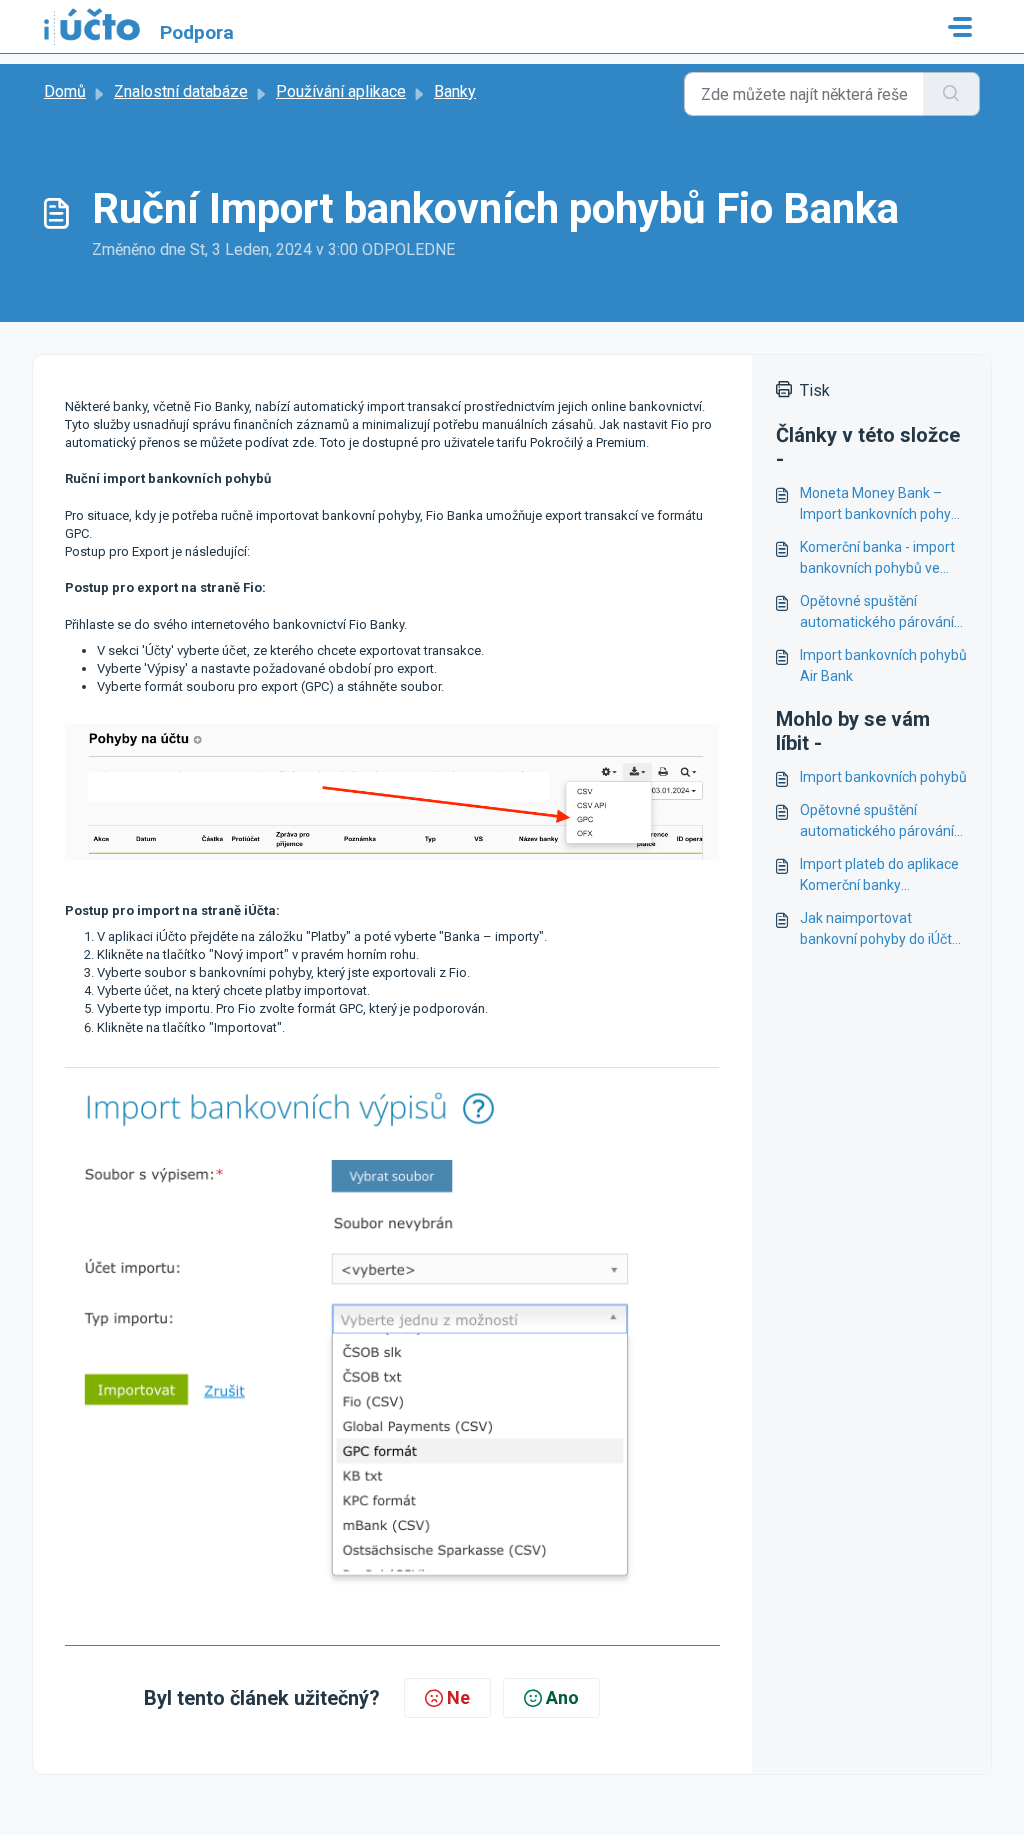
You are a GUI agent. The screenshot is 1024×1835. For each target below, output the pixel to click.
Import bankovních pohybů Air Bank (883, 665)
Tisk (815, 390)
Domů (65, 91)
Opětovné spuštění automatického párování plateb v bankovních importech (877, 613)
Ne (458, 1697)
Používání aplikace (341, 91)
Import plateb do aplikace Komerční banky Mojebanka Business (879, 876)
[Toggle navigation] (960, 27)
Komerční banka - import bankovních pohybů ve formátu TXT (877, 559)
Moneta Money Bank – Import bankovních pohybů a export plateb (883, 505)
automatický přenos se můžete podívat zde (189, 442)
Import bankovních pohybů (883, 777)
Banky (455, 91)
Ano (562, 1697)
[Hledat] (951, 94)
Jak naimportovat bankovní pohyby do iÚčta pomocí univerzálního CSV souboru (882, 930)
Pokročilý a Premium (588, 442)
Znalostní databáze (181, 91)
